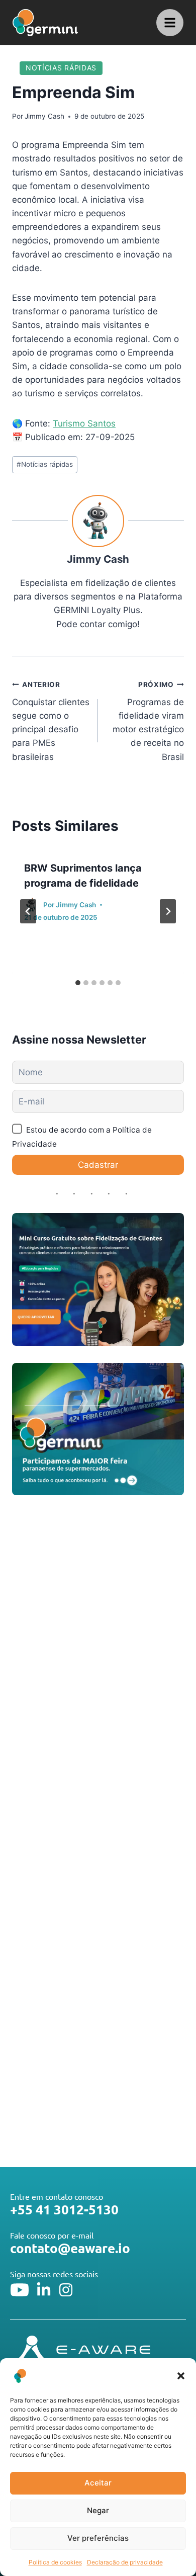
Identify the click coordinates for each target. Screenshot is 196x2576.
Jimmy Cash (44, 116)
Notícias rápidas (61, 68)
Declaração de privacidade (125, 2562)
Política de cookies (55, 2562)
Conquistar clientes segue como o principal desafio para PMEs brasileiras (51, 721)
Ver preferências (98, 2538)
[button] (181, 2376)
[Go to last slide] (28, 911)
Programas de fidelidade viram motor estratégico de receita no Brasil (148, 721)
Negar (98, 2510)
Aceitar (98, 2483)
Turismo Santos (84, 423)
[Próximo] (168, 911)
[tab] (78, 983)
